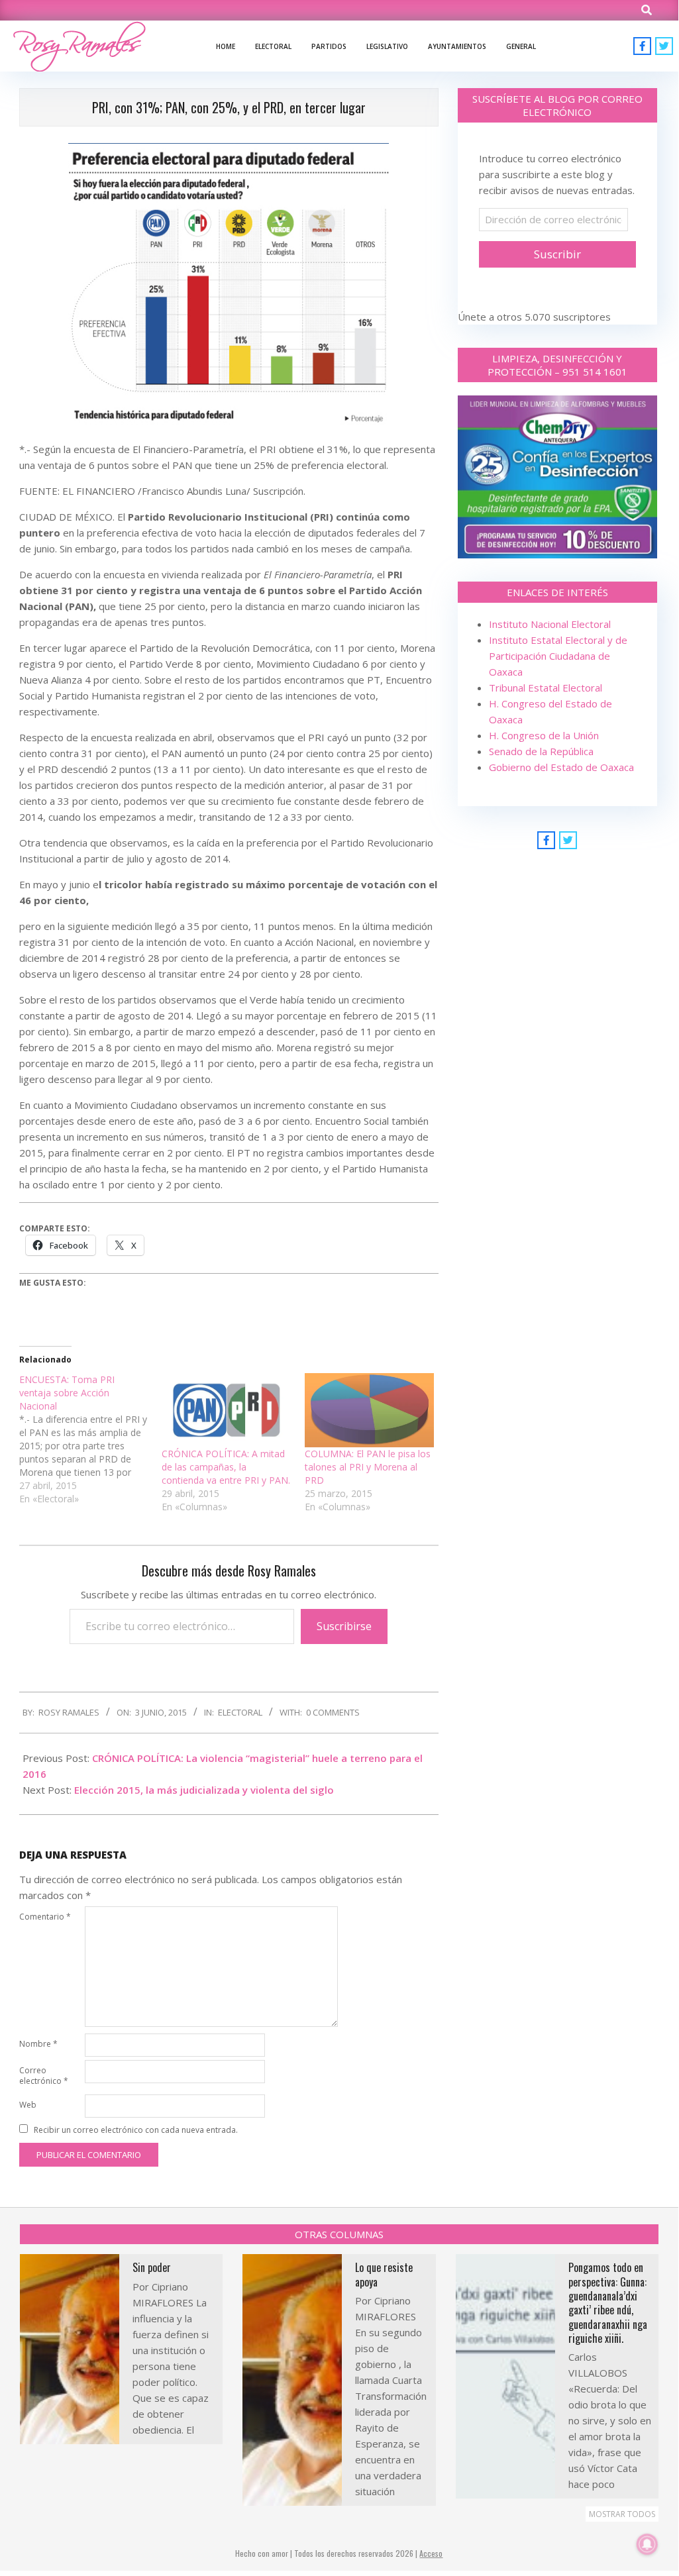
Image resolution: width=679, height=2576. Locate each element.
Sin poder (152, 2267)
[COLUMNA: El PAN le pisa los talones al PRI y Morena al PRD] (369, 1410)
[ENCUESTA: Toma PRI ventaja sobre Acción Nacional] (90, 1439)
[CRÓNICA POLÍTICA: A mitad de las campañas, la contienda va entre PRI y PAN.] (226, 1410)
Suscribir (557, 254)
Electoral (240, 1712)
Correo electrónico (44, 2076)
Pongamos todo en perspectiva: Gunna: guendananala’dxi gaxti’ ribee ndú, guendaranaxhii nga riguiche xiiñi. (608, 2303)
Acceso (431, 2553)
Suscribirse (344, 1626)
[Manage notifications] (647, 2544)
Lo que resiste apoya (384, 2274)
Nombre (38, 2044)
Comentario (45, 1917)
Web (28, 2105)
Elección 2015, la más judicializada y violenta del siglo (204, 1790)
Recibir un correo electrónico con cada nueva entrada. (136, 2130)
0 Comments (333, 1712)
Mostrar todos (622, 2514)
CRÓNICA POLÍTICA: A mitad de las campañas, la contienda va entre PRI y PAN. (226, 1467)
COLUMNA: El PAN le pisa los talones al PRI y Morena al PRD (368, 1467)
